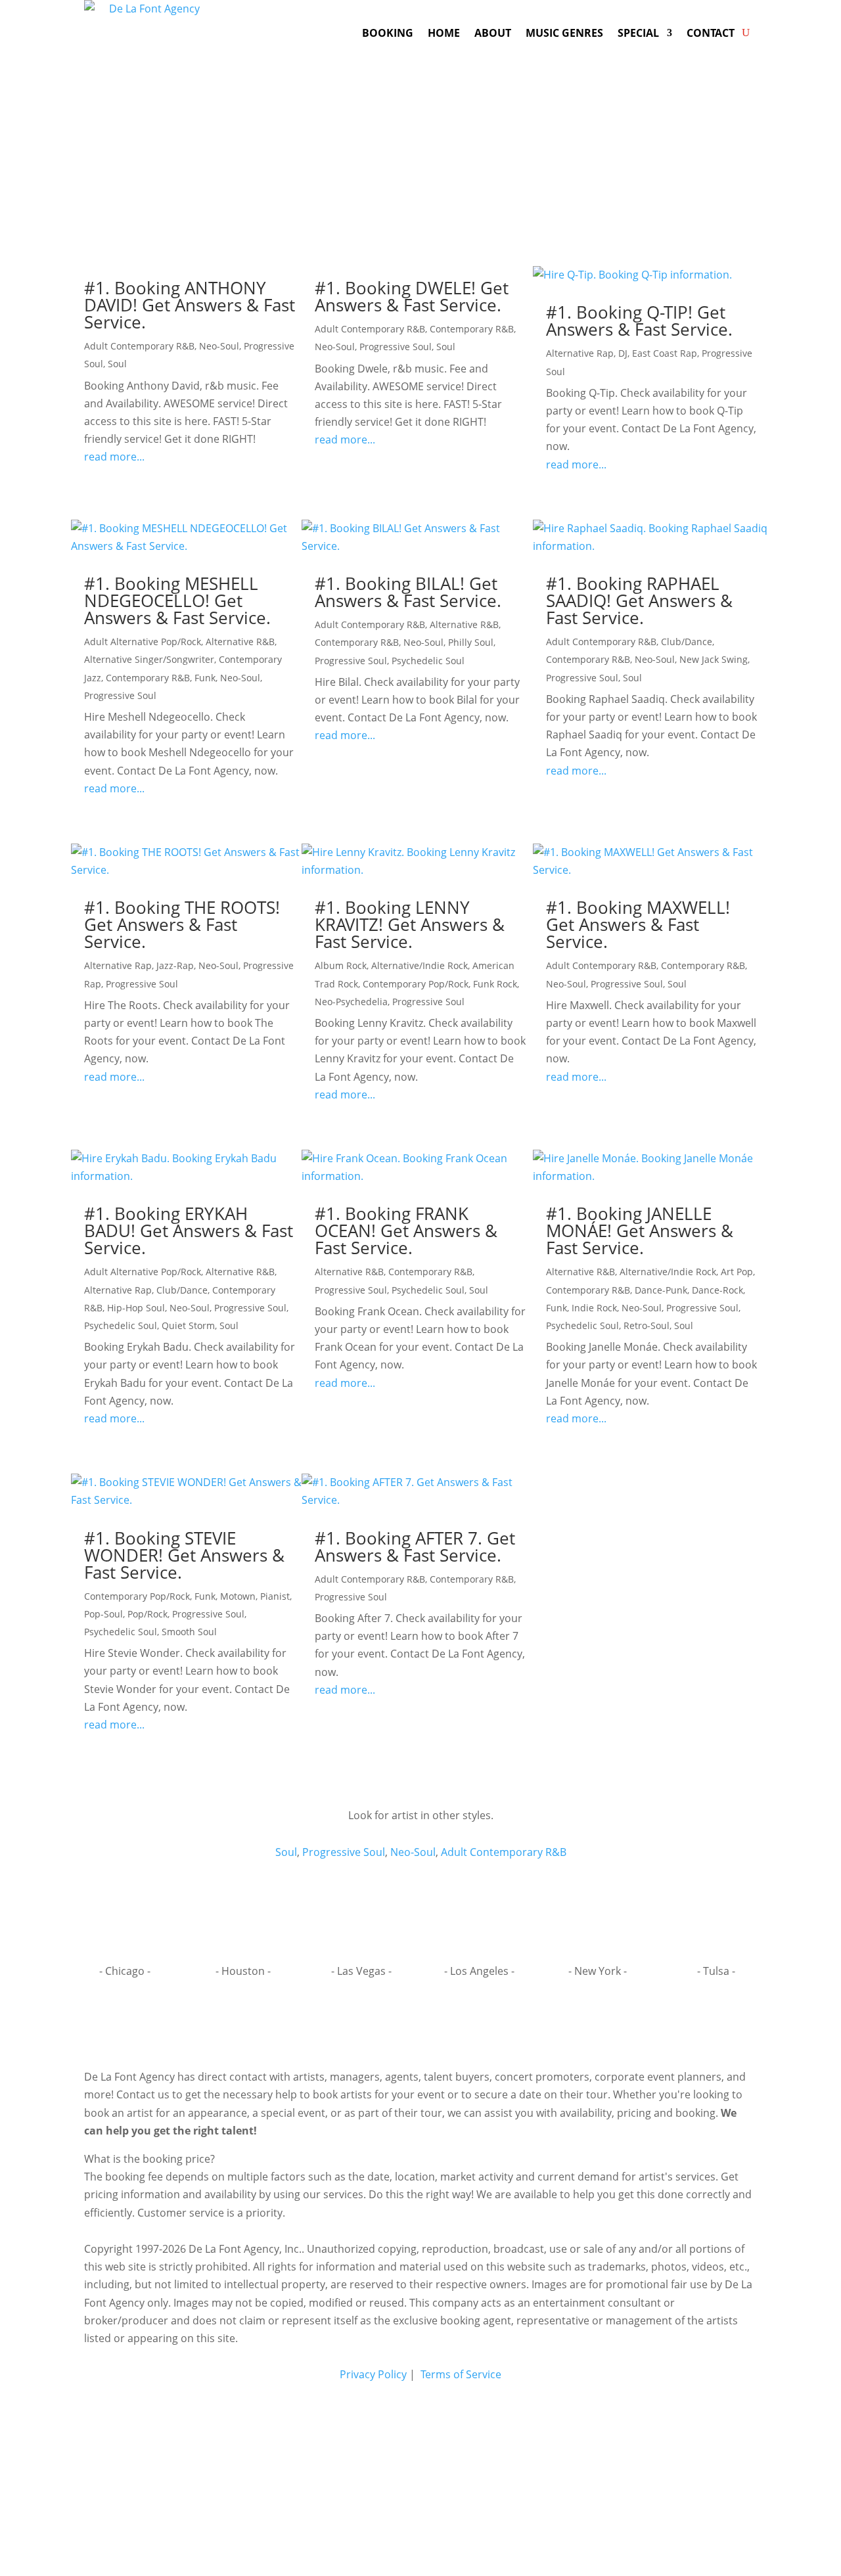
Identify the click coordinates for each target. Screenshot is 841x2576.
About (493, 33)
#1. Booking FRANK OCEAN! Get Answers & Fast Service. (406, 1231)
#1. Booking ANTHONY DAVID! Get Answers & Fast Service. (190, 305)
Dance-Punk (661, 1290)
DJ (623, 353)
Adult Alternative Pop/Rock (143, 642)
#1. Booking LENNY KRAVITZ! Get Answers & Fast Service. (410, 924)
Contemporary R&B (472, 329)
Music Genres (564, 33)
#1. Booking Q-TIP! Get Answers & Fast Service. (639, 321)
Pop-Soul (103, 1614)
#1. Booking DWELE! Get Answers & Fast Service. (412, 296)
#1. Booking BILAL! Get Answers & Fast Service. (408, 592)
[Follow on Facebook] (393, 2024)
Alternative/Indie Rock (420, 965)
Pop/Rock (148, 1614)
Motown (238, 1596)
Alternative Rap (580, 353)
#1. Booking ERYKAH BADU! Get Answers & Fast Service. (189, 1231)
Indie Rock (594, 1308)
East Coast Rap (665, 353)
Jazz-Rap (175, 965)
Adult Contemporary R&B (139, 346)
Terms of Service (460, 2374)
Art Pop (737, 1272)
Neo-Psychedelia (351, 1002)
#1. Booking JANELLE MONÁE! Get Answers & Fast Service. (640, 1231)
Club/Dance (687, 642)
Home (444, 33)
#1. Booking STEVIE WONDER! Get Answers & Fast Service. (184, 1555)
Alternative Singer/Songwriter (149, 659)
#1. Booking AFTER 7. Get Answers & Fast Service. (415, 1547)
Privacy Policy (373, 2374)
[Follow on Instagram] (420, 2024)
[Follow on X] (448, 2024)
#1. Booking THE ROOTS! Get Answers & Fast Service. (182, 924)
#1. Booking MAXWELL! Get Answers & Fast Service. (638, 924)
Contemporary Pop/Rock (416, 984)
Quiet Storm (188, 1325)
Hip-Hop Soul (136, 1308)
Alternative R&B (240, 642)
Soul (117, 364)
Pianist (275, 1596)
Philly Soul (471, 642)
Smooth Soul (189, 1632)
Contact (711, 33)
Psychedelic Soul (428, 661)
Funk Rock (495, 984)
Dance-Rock (717, 1290)
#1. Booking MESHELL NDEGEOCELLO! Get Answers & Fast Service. (177, 600)
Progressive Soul (396, 347)
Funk (205, 678)
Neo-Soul (219, 346)
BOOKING (388, 33)
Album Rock (341, 965)
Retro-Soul (647, 1325)
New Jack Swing (714, 659)
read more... (114, 457)
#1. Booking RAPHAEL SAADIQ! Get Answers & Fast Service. (639, 600)
